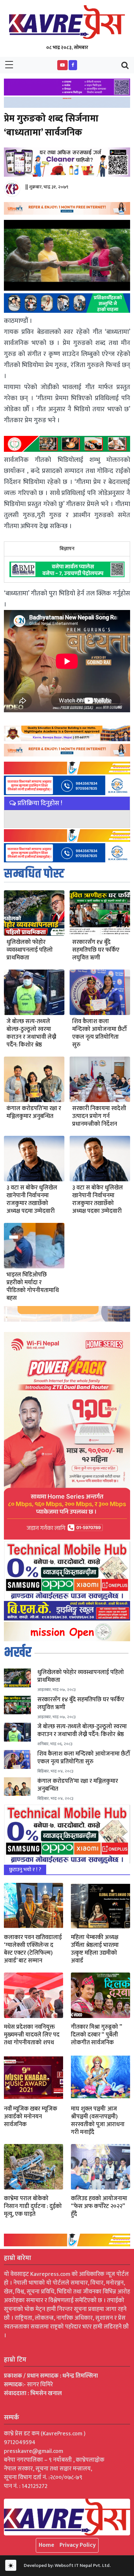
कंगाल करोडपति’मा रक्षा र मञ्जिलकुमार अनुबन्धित (34, 1112)
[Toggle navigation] (125, 65)
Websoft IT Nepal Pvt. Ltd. (83, 2565)
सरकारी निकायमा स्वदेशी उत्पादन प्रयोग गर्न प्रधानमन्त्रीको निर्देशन (99, 1116)
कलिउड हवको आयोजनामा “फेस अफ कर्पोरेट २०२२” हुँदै (99, 2206)
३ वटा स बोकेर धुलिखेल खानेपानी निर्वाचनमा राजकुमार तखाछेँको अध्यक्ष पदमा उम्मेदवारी (32, 1199)
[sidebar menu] (9, 65)
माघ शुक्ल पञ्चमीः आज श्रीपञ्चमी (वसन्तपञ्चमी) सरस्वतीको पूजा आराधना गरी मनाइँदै (98, 2121)
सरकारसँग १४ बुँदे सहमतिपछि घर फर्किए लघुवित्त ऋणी (96, 950)
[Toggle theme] (11, 2565)
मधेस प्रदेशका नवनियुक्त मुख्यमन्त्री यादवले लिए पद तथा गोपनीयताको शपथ (32, 2035)
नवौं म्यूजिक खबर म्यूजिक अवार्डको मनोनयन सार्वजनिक (31, 2117)
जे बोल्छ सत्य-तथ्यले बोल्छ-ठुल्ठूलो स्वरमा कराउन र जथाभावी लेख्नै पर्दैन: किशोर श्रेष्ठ (31, 1033)
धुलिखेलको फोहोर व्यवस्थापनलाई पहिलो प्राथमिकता (30, 950)
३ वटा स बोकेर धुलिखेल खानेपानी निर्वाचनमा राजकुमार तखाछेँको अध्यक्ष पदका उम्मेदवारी (98, 1199)
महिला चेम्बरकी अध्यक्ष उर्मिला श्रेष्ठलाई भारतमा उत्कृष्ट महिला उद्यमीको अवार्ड (95, 1949)
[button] (62, 65)
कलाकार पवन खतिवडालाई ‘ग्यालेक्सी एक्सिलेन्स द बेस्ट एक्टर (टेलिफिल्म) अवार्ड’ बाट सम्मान (33, 1949)
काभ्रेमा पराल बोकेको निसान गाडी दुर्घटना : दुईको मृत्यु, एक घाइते (33, 2206)
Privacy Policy (78, 2545)
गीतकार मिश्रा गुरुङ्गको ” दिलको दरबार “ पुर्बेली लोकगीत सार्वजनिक (96, 2035)
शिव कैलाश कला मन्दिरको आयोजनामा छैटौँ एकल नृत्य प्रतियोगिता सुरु (100, 1033)
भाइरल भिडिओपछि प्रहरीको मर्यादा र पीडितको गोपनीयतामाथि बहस (33, 1287)
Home (47, 2545)
